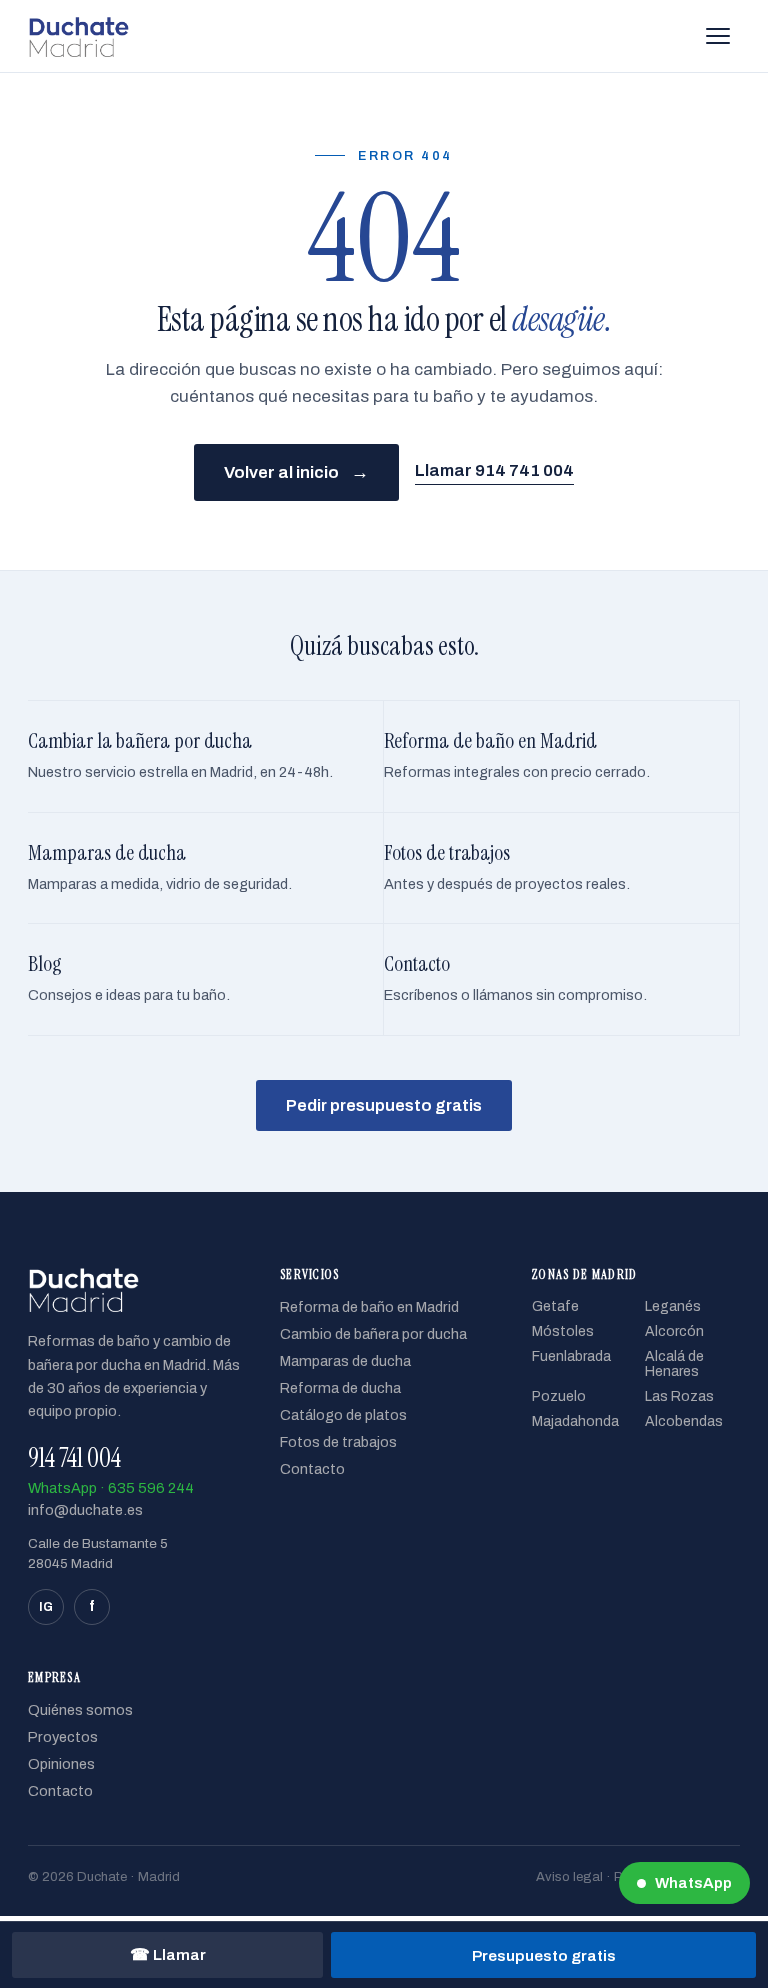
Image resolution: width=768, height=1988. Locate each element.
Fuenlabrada (571, 1356)
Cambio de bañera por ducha (373, 1334)
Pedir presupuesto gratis (384, 1105)
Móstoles (563, 1331)
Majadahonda (575, 1421)
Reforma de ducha (340, 1388)
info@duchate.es (85, 1510)
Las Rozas (679, 1396)
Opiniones (61, 1764)
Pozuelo (559, 1396)
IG (46, 1607)
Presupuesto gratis (544, 1955)
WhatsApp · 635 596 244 (111, 1488)
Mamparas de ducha (345, 1361)
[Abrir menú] (718, 36)
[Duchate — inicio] (78, 36)
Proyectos (63, 1737)
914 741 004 (74, 1458)
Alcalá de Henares (674, 1364)
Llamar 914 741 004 (494, 470)
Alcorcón (674, 1331)
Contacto (312, 1469)
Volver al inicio (296, 472)
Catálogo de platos (343, 1415)
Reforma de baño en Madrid (369, 1307)
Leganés (673, 1306)
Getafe (555, 1306)
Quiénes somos (80, 1710)
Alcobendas (684, 1421)
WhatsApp (693, 1883)
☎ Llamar (168, 1954)
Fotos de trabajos (338, 1442)
